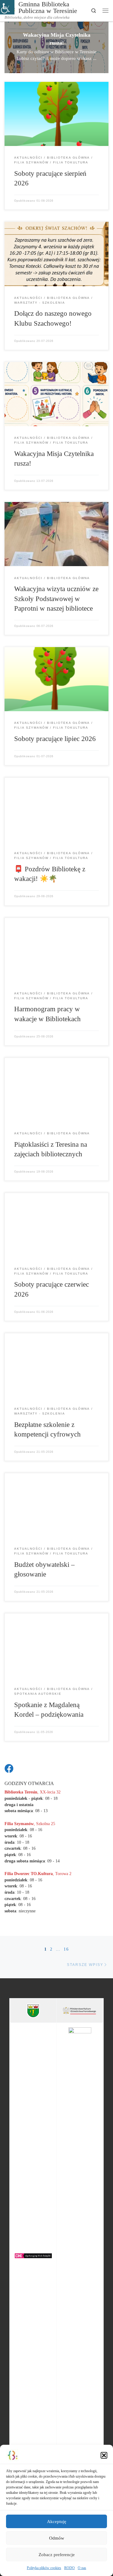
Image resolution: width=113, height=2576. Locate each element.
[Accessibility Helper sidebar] (7, 7)
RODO (69, 2568)
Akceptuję (57, 2522)
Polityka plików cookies (44, 2568)
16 (66, 1949)
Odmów (57, 2538)
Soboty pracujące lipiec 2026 (55, 739)
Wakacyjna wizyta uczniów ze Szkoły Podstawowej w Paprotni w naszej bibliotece (56, 598)
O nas (82, 2568)
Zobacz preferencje (57, 2555)
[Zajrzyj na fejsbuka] (9, 1768)
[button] (104, 2455)
